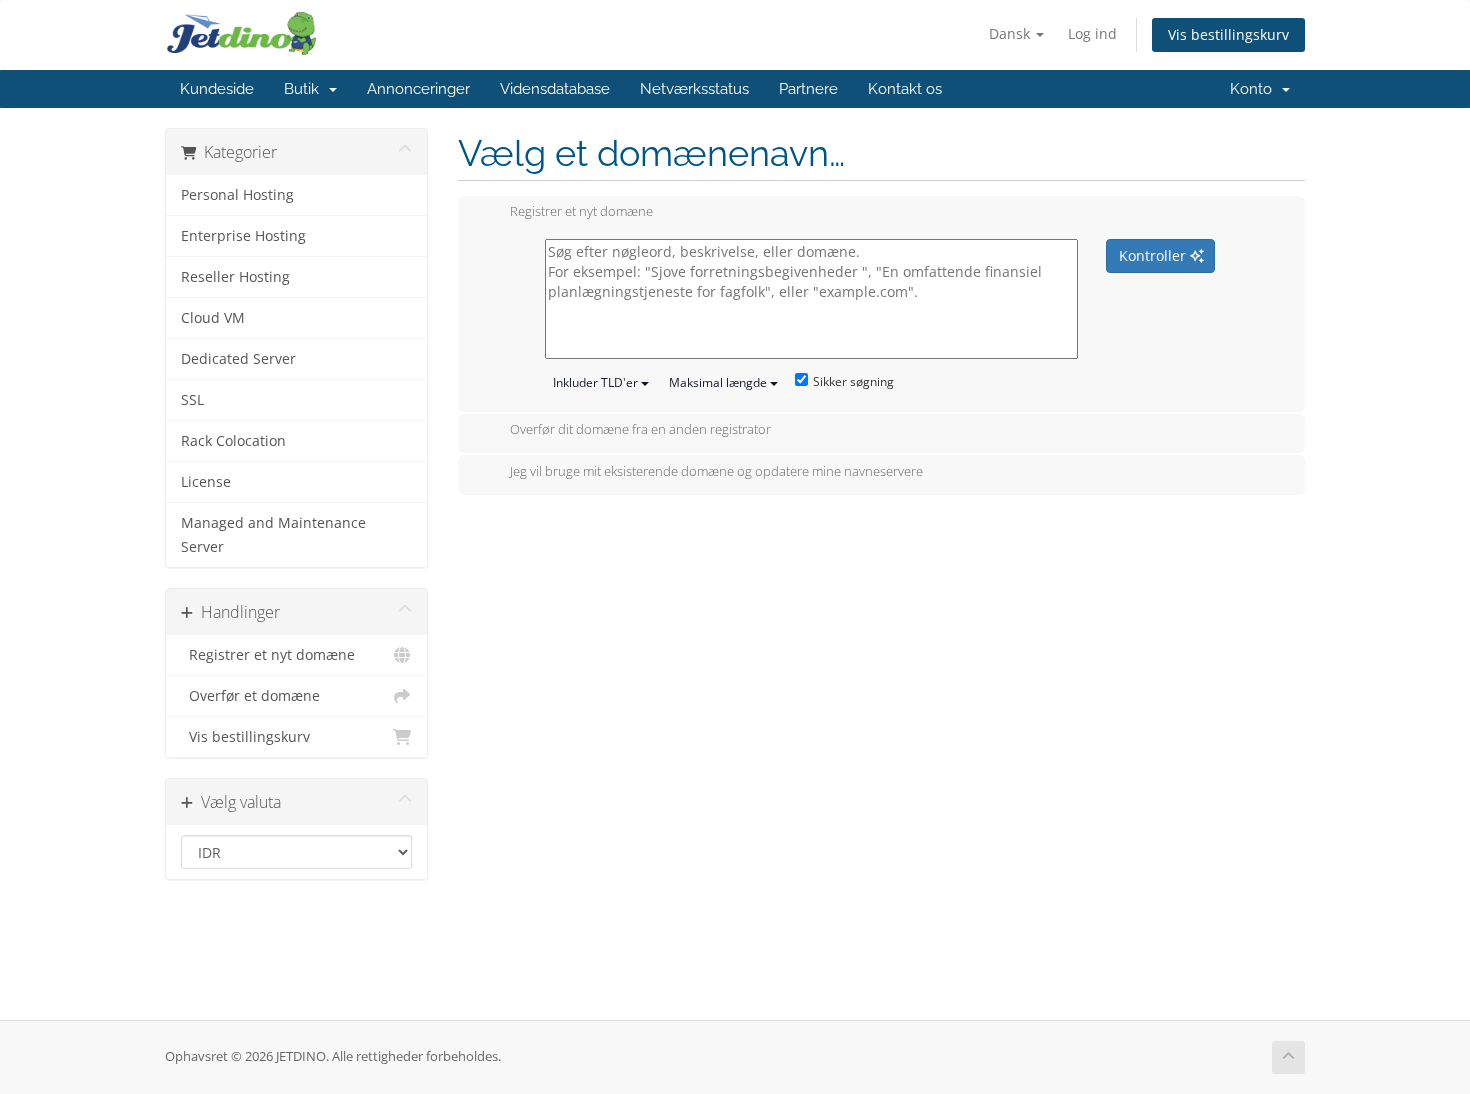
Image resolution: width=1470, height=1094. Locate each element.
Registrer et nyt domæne (268, 655)
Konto (1255, 89)
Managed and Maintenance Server (273, 535)
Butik (305, 89)
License (206, 482)
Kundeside (217, 89)
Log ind (1092, 33)
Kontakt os (905, 89)
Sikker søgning (853, 381)
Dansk (1011, 33)
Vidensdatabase (555, 89)
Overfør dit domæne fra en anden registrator (640, 430)
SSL (192, 400)
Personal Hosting (237, 195)
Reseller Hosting (235, 277)
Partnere (808, 89)
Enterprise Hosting (243, 236)
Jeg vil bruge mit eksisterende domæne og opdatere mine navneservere (716, 471)
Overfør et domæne (250, 696)
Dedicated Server (238, 359)
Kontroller (1154, 255)
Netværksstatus (694, 89)
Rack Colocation (233, 441)
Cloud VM (213, 318)
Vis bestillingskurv (1228, 34)
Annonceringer (418, 89)
